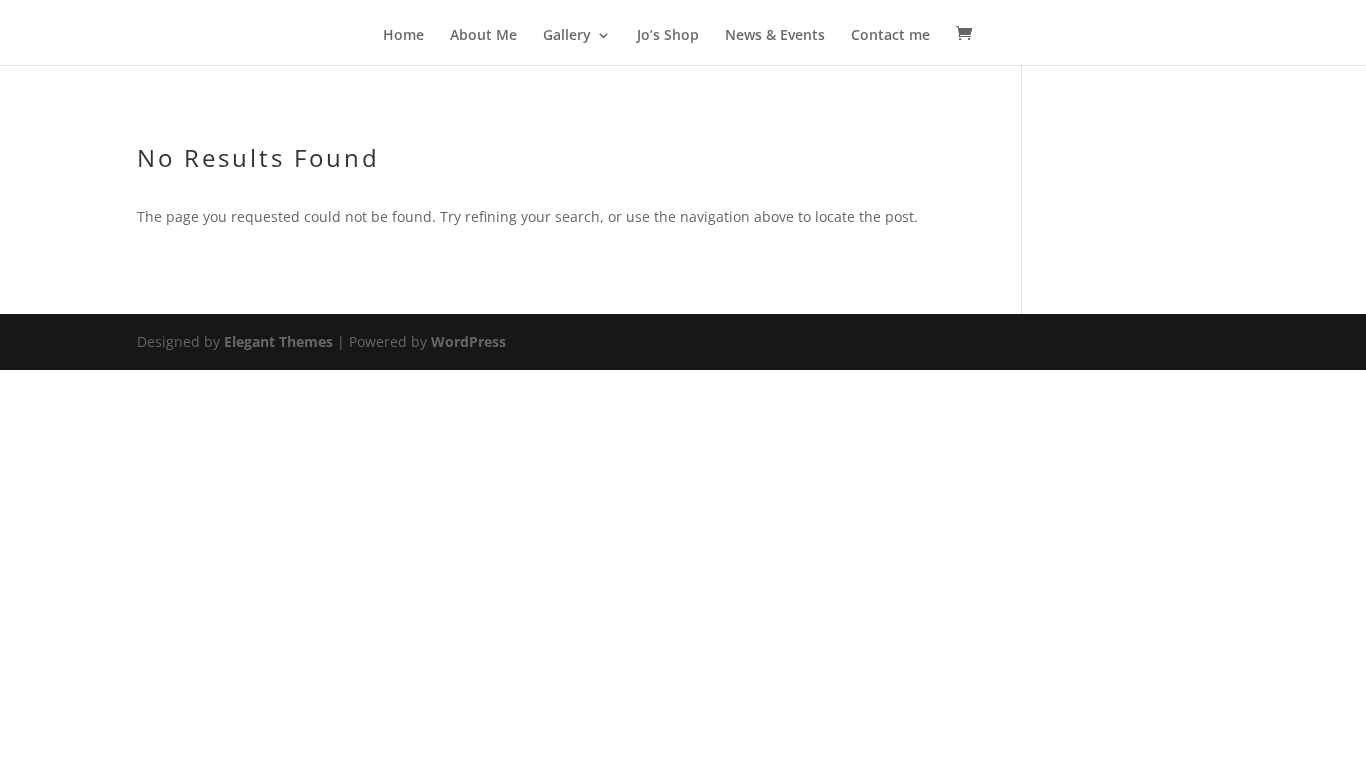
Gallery (567, 36)
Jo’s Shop (668, 36)
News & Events (775, 36)
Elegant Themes (278, 341)
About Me (483, 36)
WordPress (468, 341)
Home (403, 36)
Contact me (890, 36)
